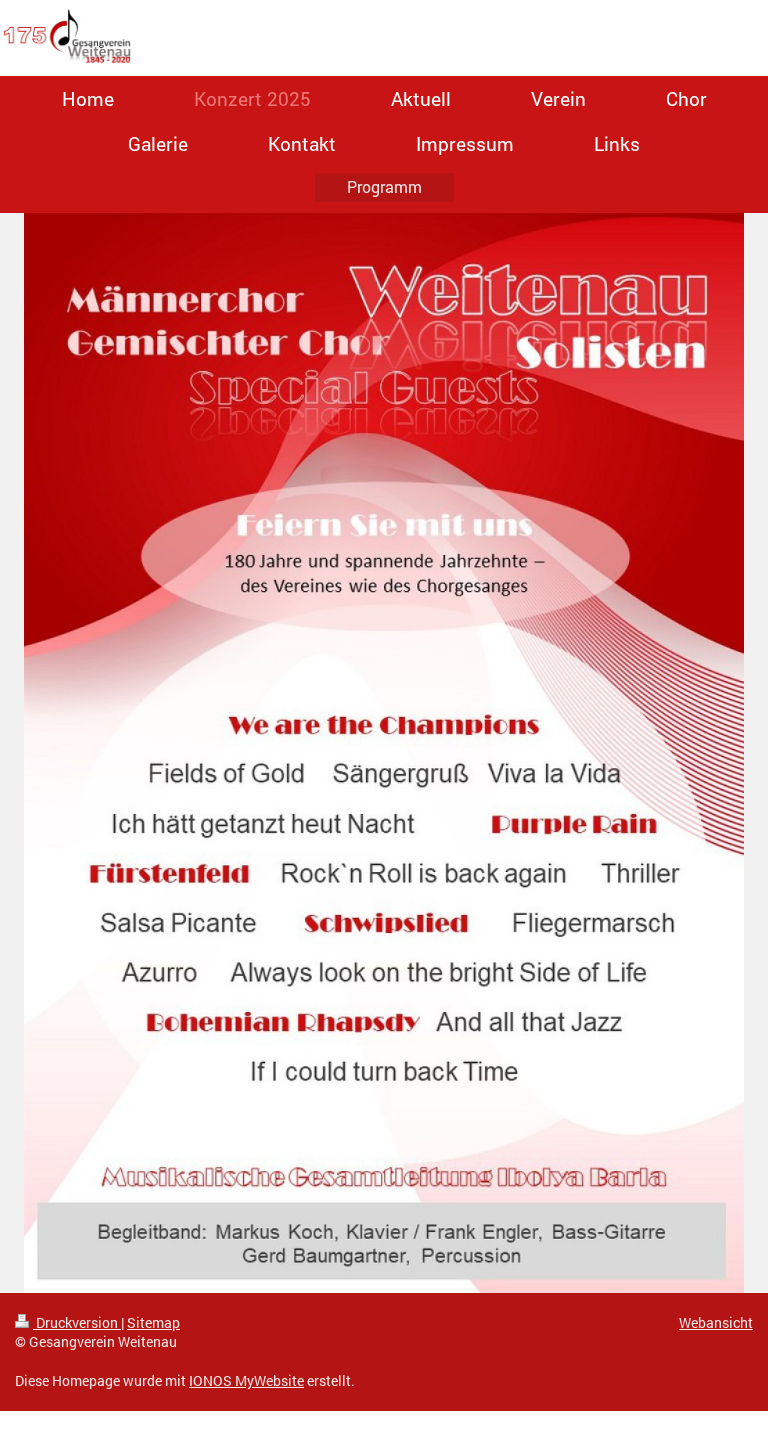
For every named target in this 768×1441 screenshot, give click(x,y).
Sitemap (153, 1322)
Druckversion (77, 1322)
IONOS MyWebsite (246, 1380)
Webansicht (716, 1322)
